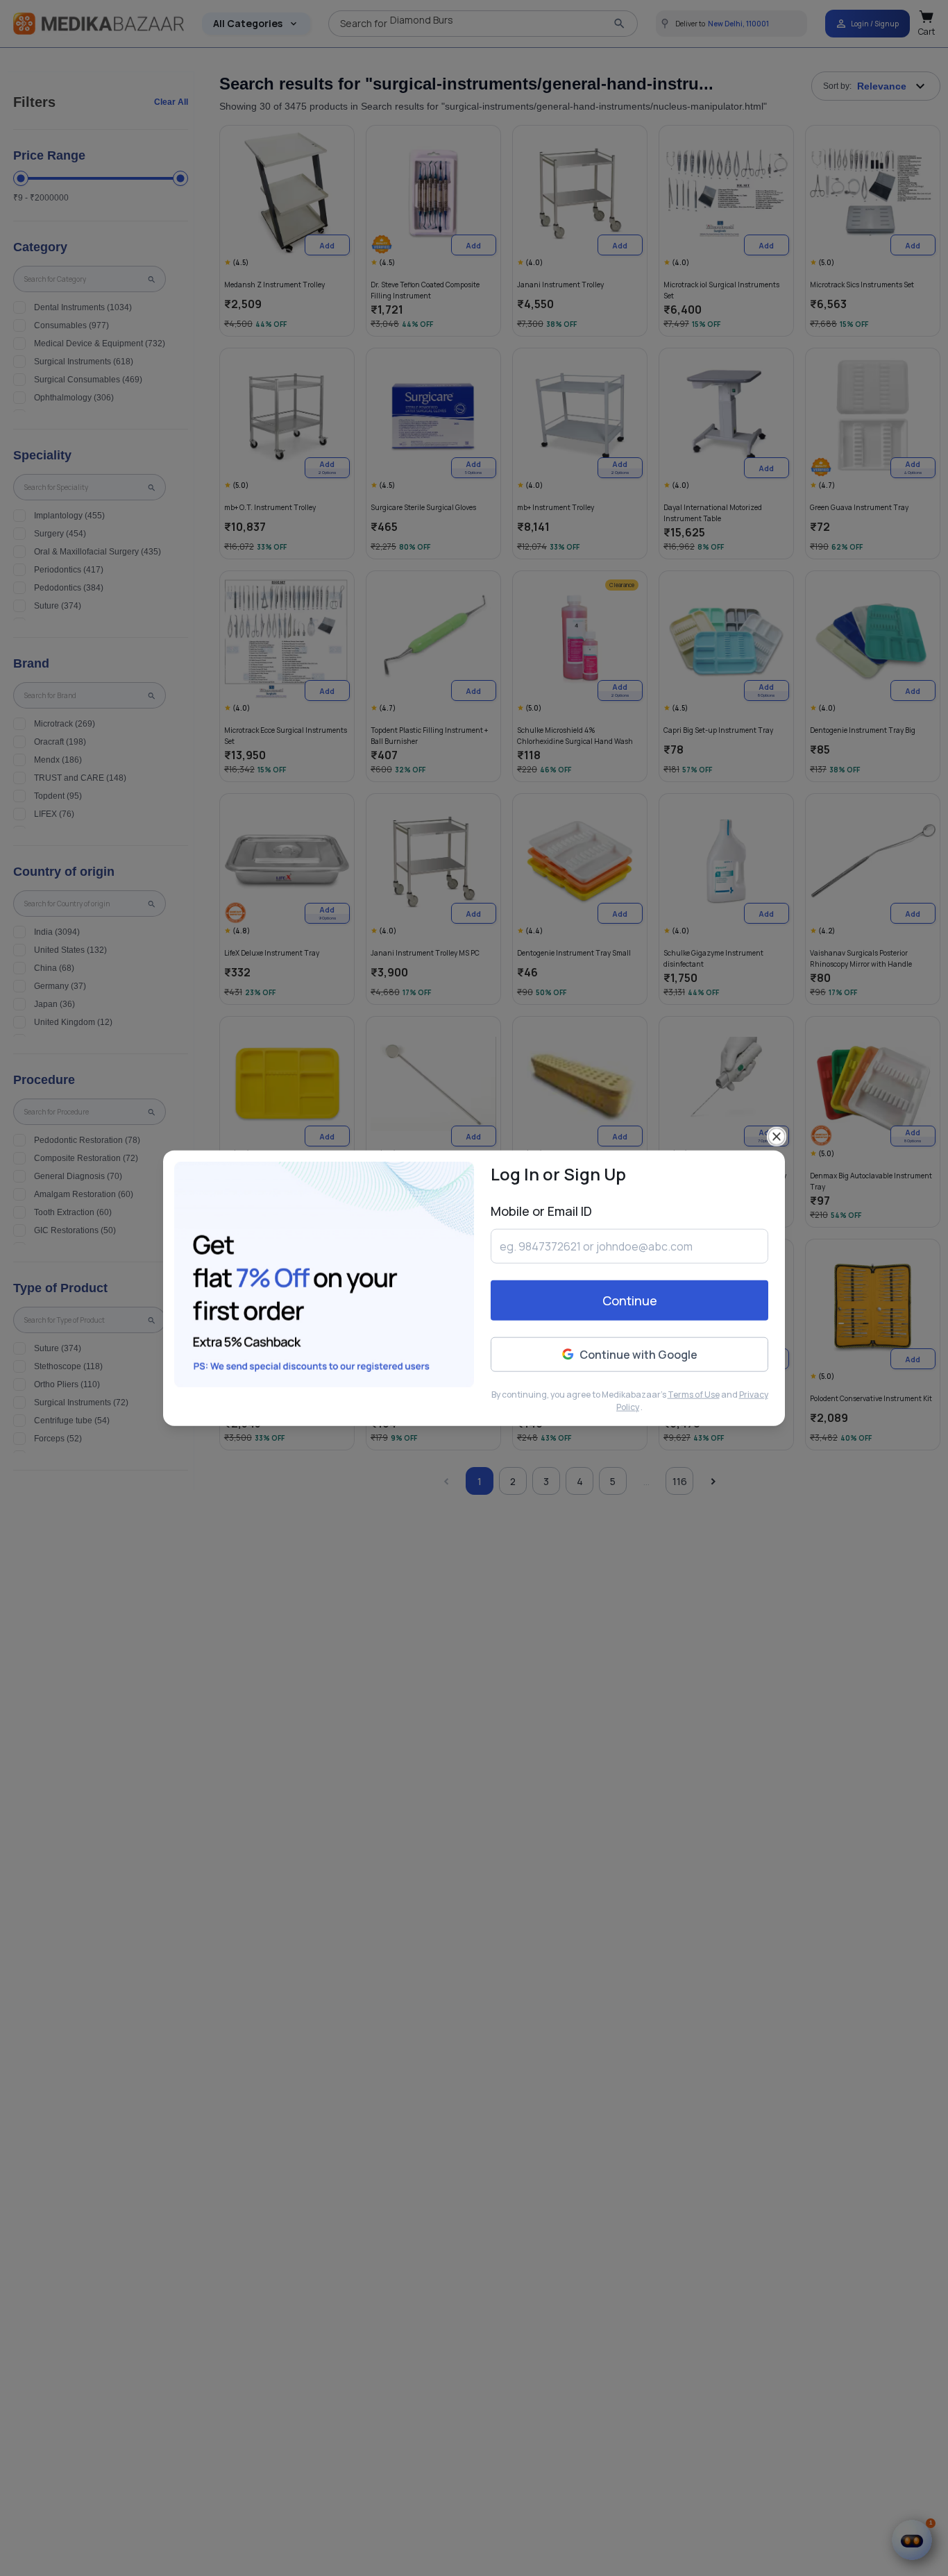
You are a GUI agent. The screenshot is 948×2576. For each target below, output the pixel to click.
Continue (630, 1300)
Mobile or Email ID (541, 1210)
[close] (777, 1136)
